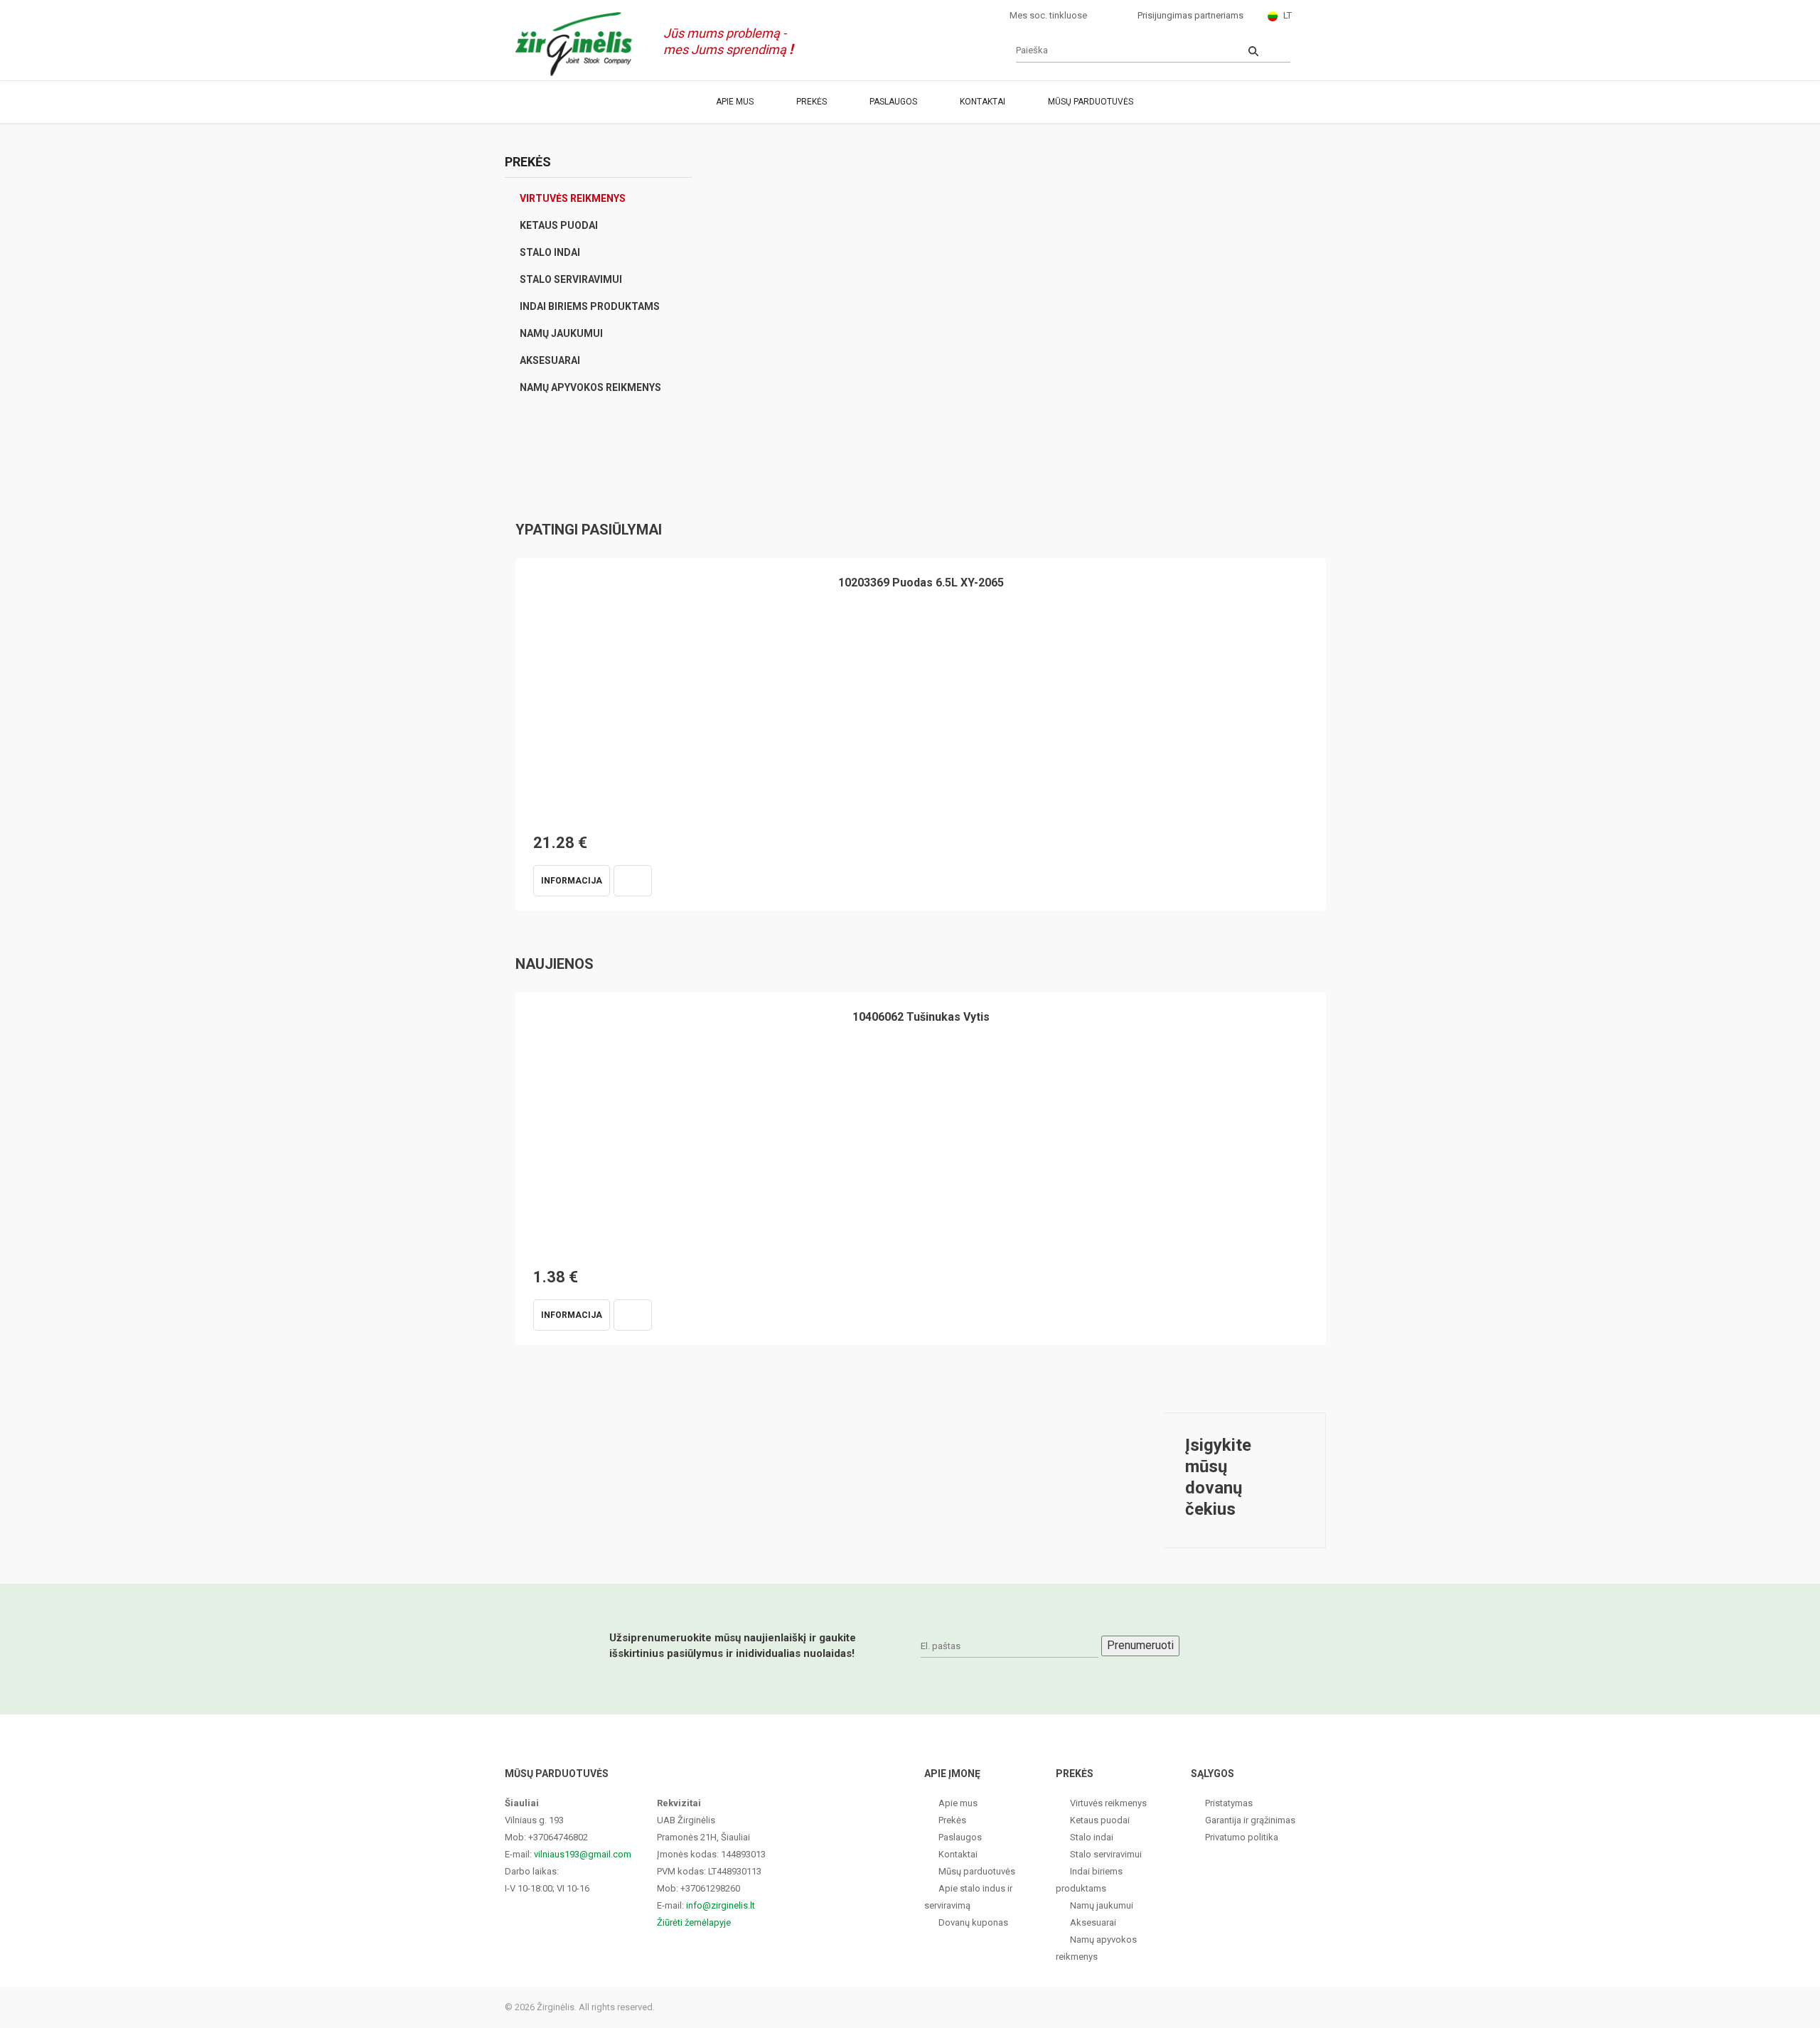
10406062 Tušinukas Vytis (921, 1017)
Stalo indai (550, 252)
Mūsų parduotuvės (1091, 102)
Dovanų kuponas (973, 1922)
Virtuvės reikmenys (573, 198)
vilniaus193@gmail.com (583, 1854)
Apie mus (735, 102)
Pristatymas (1229, 1803)
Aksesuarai (550, 360)
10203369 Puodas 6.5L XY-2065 (921, 583)
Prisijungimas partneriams (1190, 15)
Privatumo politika (1242, 1837)
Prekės (812, 102)
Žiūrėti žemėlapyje (694, 1922)
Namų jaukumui (561, 333)
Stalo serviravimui (571, 279)
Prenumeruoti (1140, 1645)
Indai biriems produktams (590, 306)
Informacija (572, 881)
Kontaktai (983, 102)
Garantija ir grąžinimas (1250, 1820)
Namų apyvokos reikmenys (590, 387)
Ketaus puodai (559, 225)
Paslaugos (893, 102)
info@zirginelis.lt (721, 1905)
